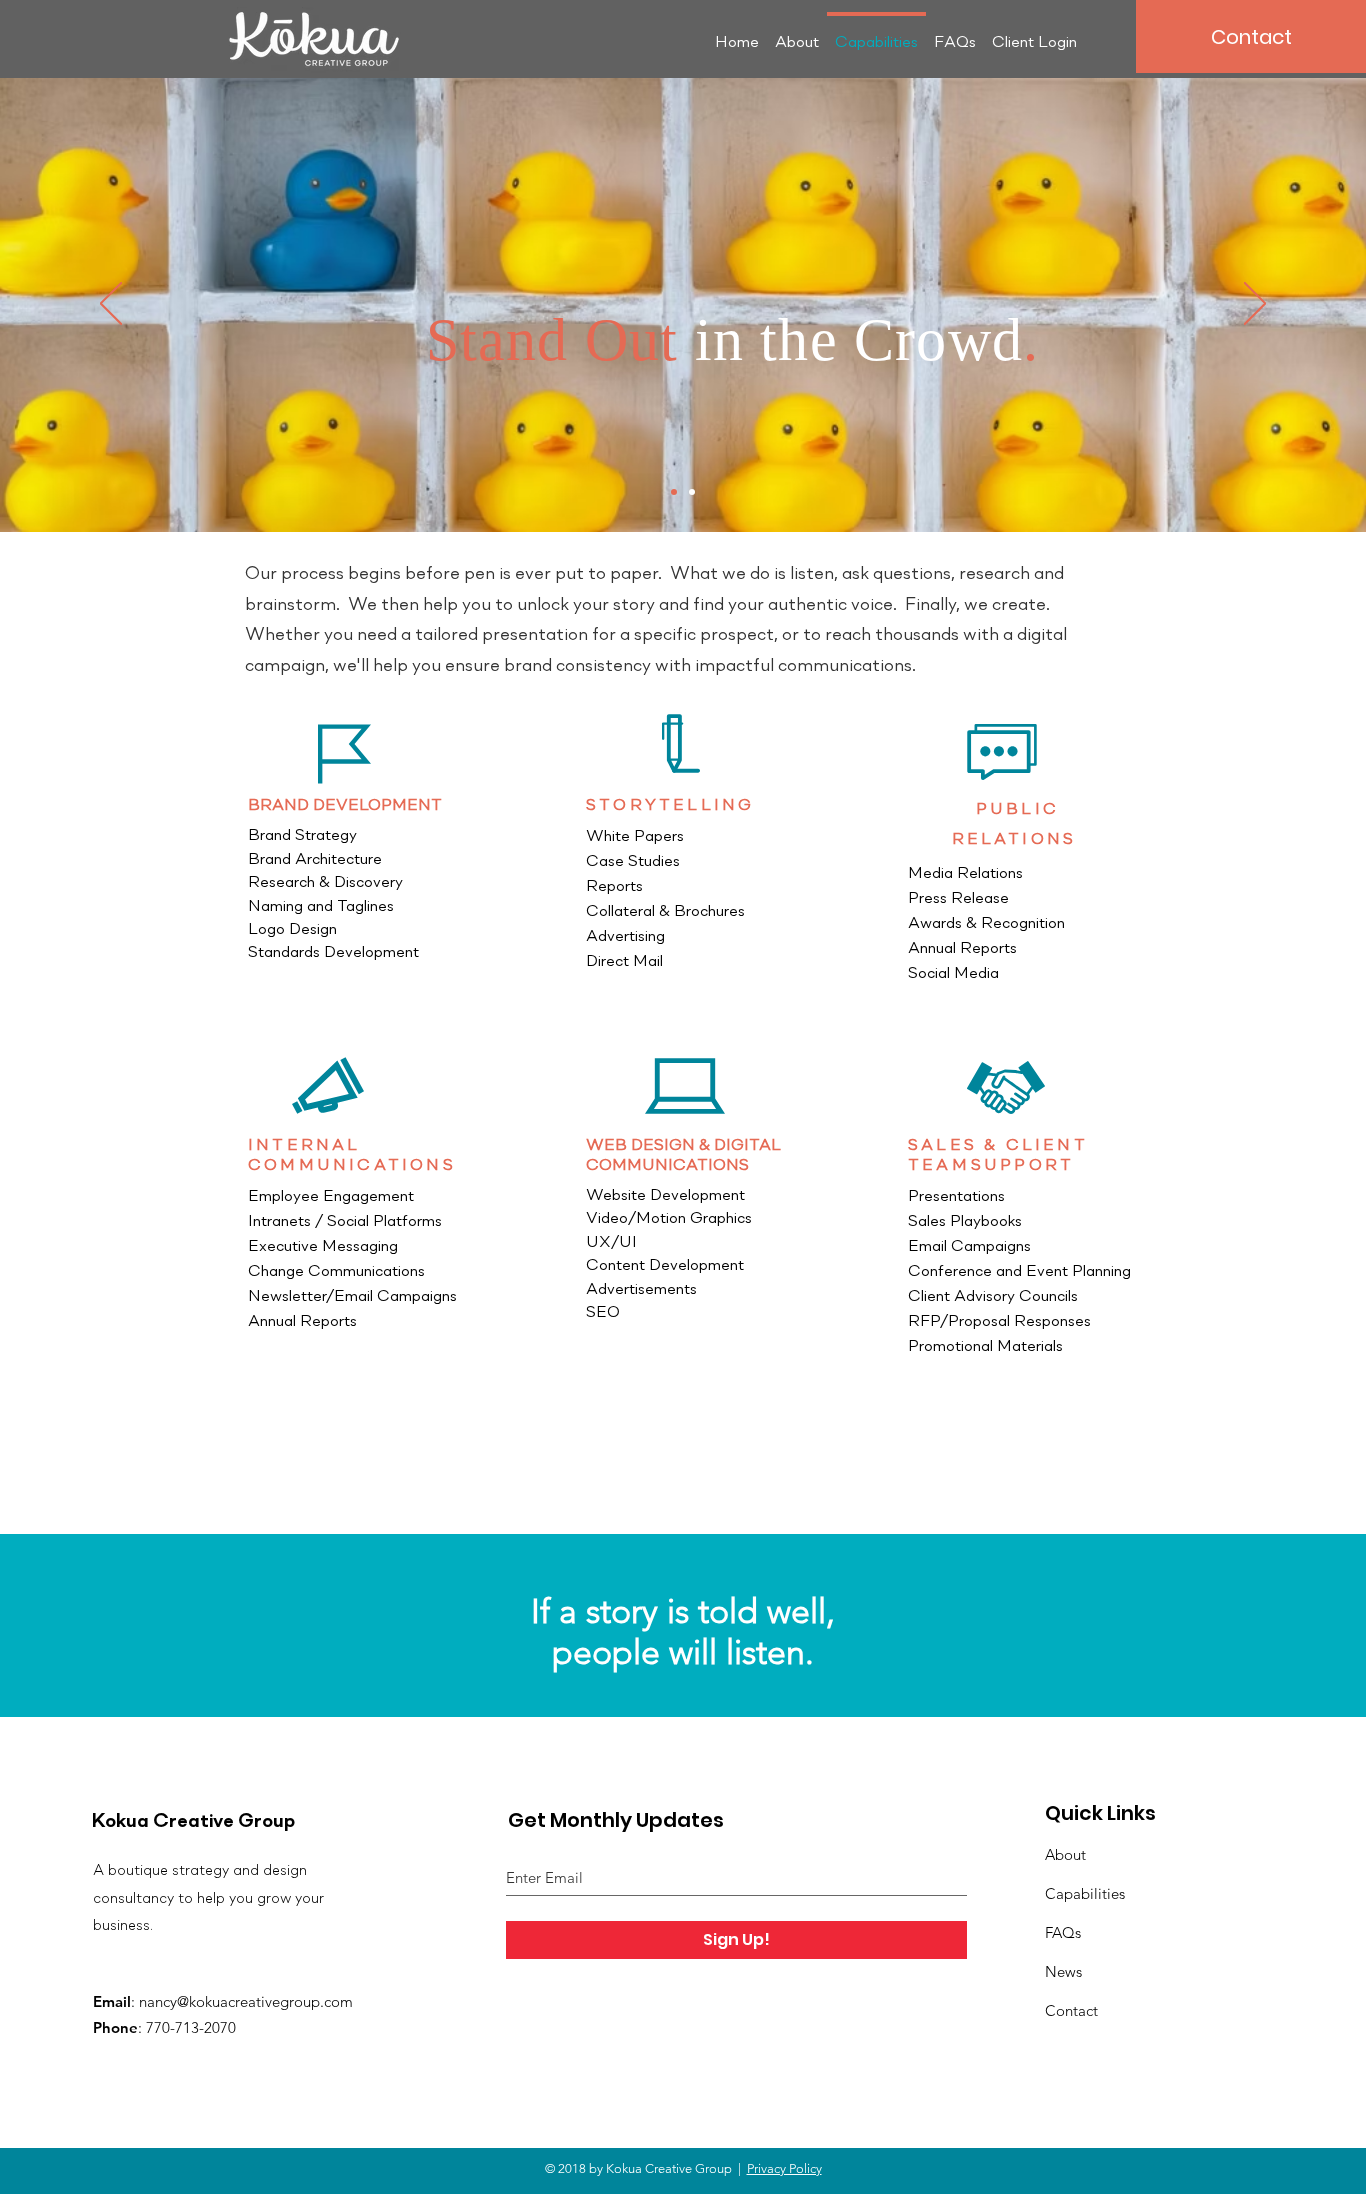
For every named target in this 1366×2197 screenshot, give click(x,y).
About (1065, 1854)
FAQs (1063, 1932)
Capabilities (1085, 1893)
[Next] (1255, 305)
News (1063, 1971)
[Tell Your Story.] (674, 492)
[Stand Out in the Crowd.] (692, 492)
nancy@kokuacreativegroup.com (246, 2001)
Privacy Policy (784, 2168)
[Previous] (111, 305)
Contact (1071, 2010)
